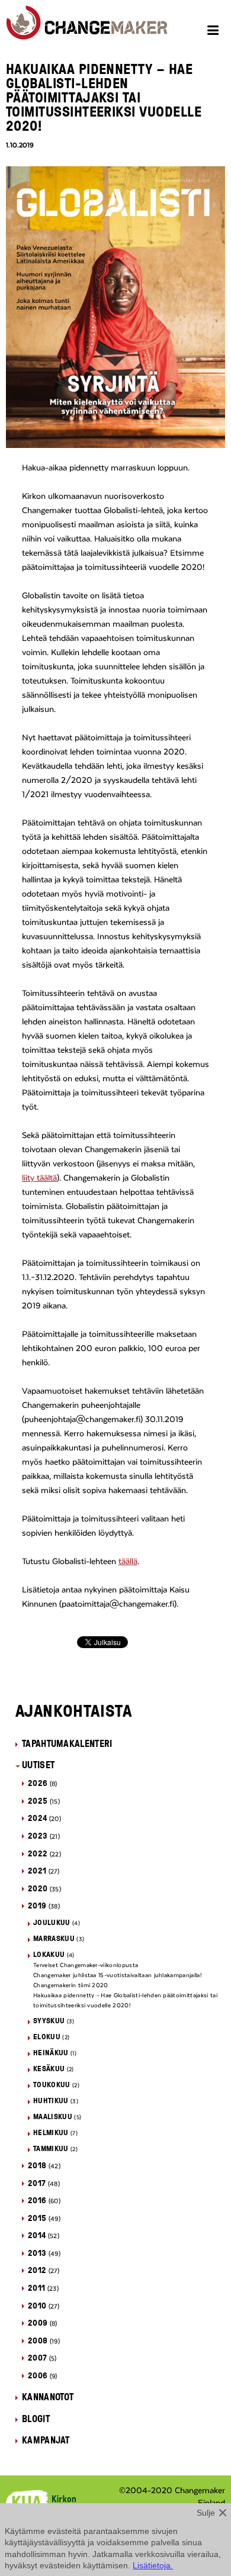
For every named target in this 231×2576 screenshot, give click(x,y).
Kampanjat (46, 2440)
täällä (128, 1562)
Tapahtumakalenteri (67, 1743)
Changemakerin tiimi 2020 (71, 1985)
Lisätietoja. (153, 2565)
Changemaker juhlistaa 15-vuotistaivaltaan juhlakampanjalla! (117, 1975)
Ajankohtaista (74, 1710)
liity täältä (39, 1178)
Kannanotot (48, 2397)
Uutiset (38, 1765)
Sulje (206, 2513)
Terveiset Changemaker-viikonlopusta (86, 1965)
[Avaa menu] (215, 32)
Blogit (36, 2419)
